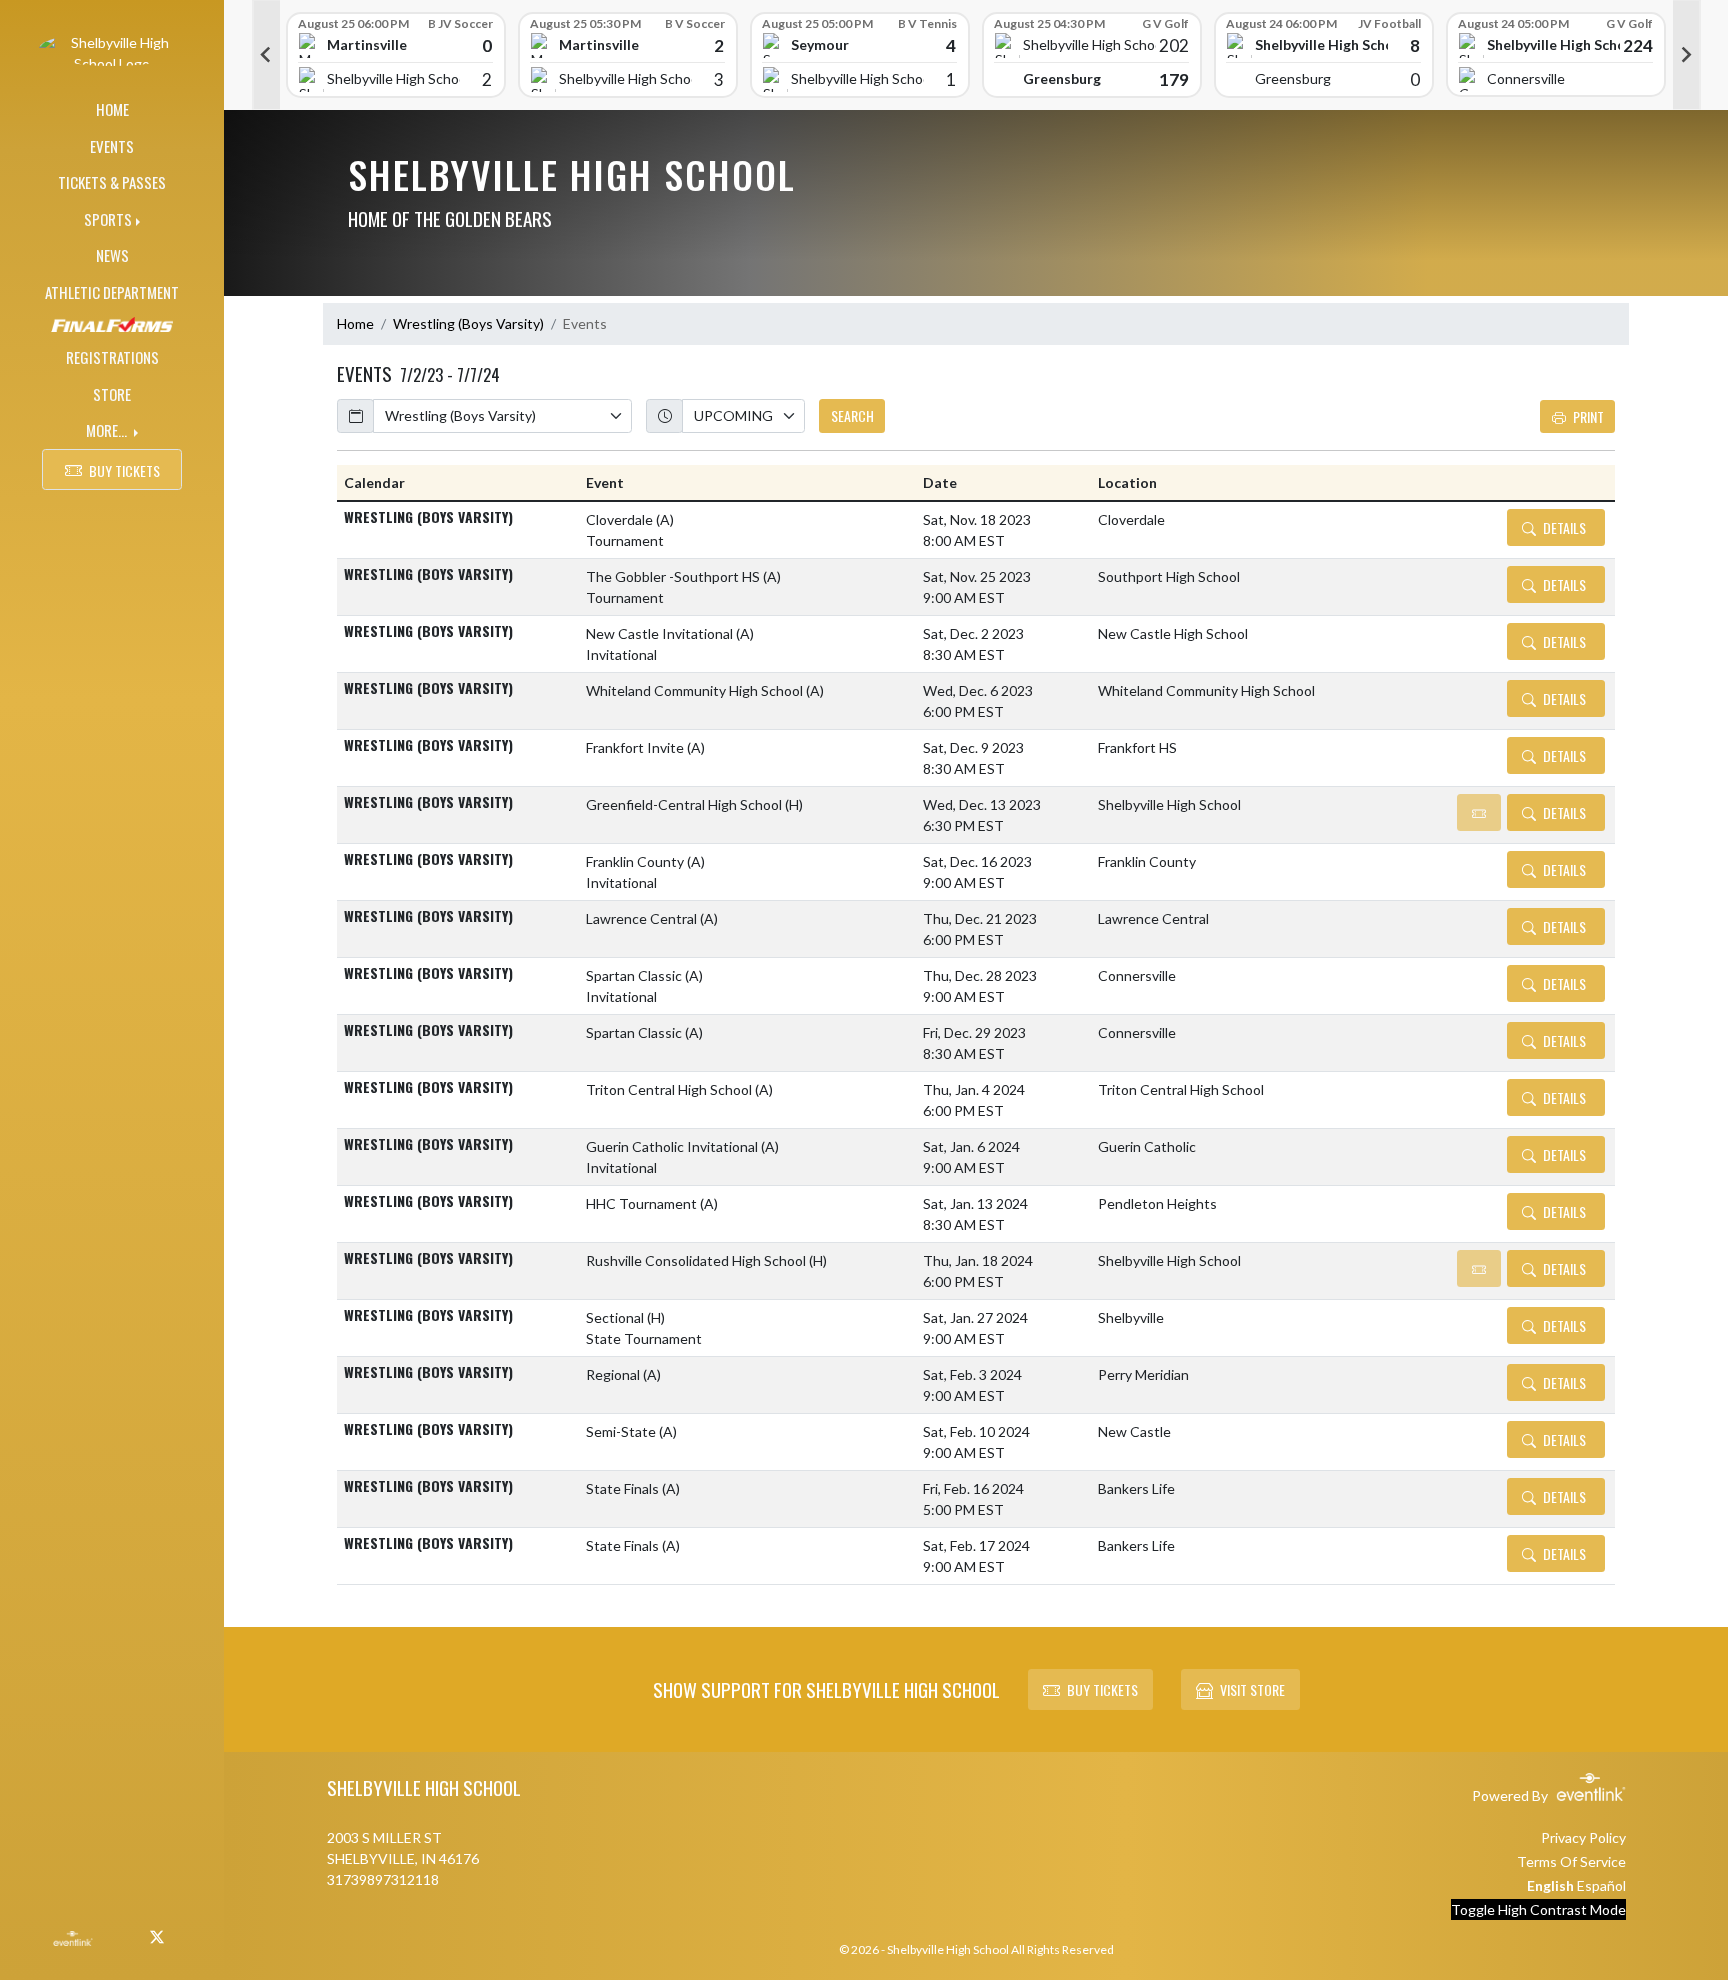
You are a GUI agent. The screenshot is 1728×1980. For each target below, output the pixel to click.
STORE (112, 394)
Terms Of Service (1571, 1861)
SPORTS (108, 219)
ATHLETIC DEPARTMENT (112, 292)
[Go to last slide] (266, 55)
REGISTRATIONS (112, 357)
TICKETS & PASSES (112, 182)
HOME (112, 109)
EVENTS (112, 146)
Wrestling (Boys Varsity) (468, 323)
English (1550, 1885)
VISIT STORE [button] (1252, 1689)
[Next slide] (1687, 55)
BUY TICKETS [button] (124, 470)
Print (1588, 416)
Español (1601, 1885)
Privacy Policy (1583, 1837)
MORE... (108, 430)
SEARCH (852, 415)
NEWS (112, 255)
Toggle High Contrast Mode (1538, 1909)
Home (355, 323)
